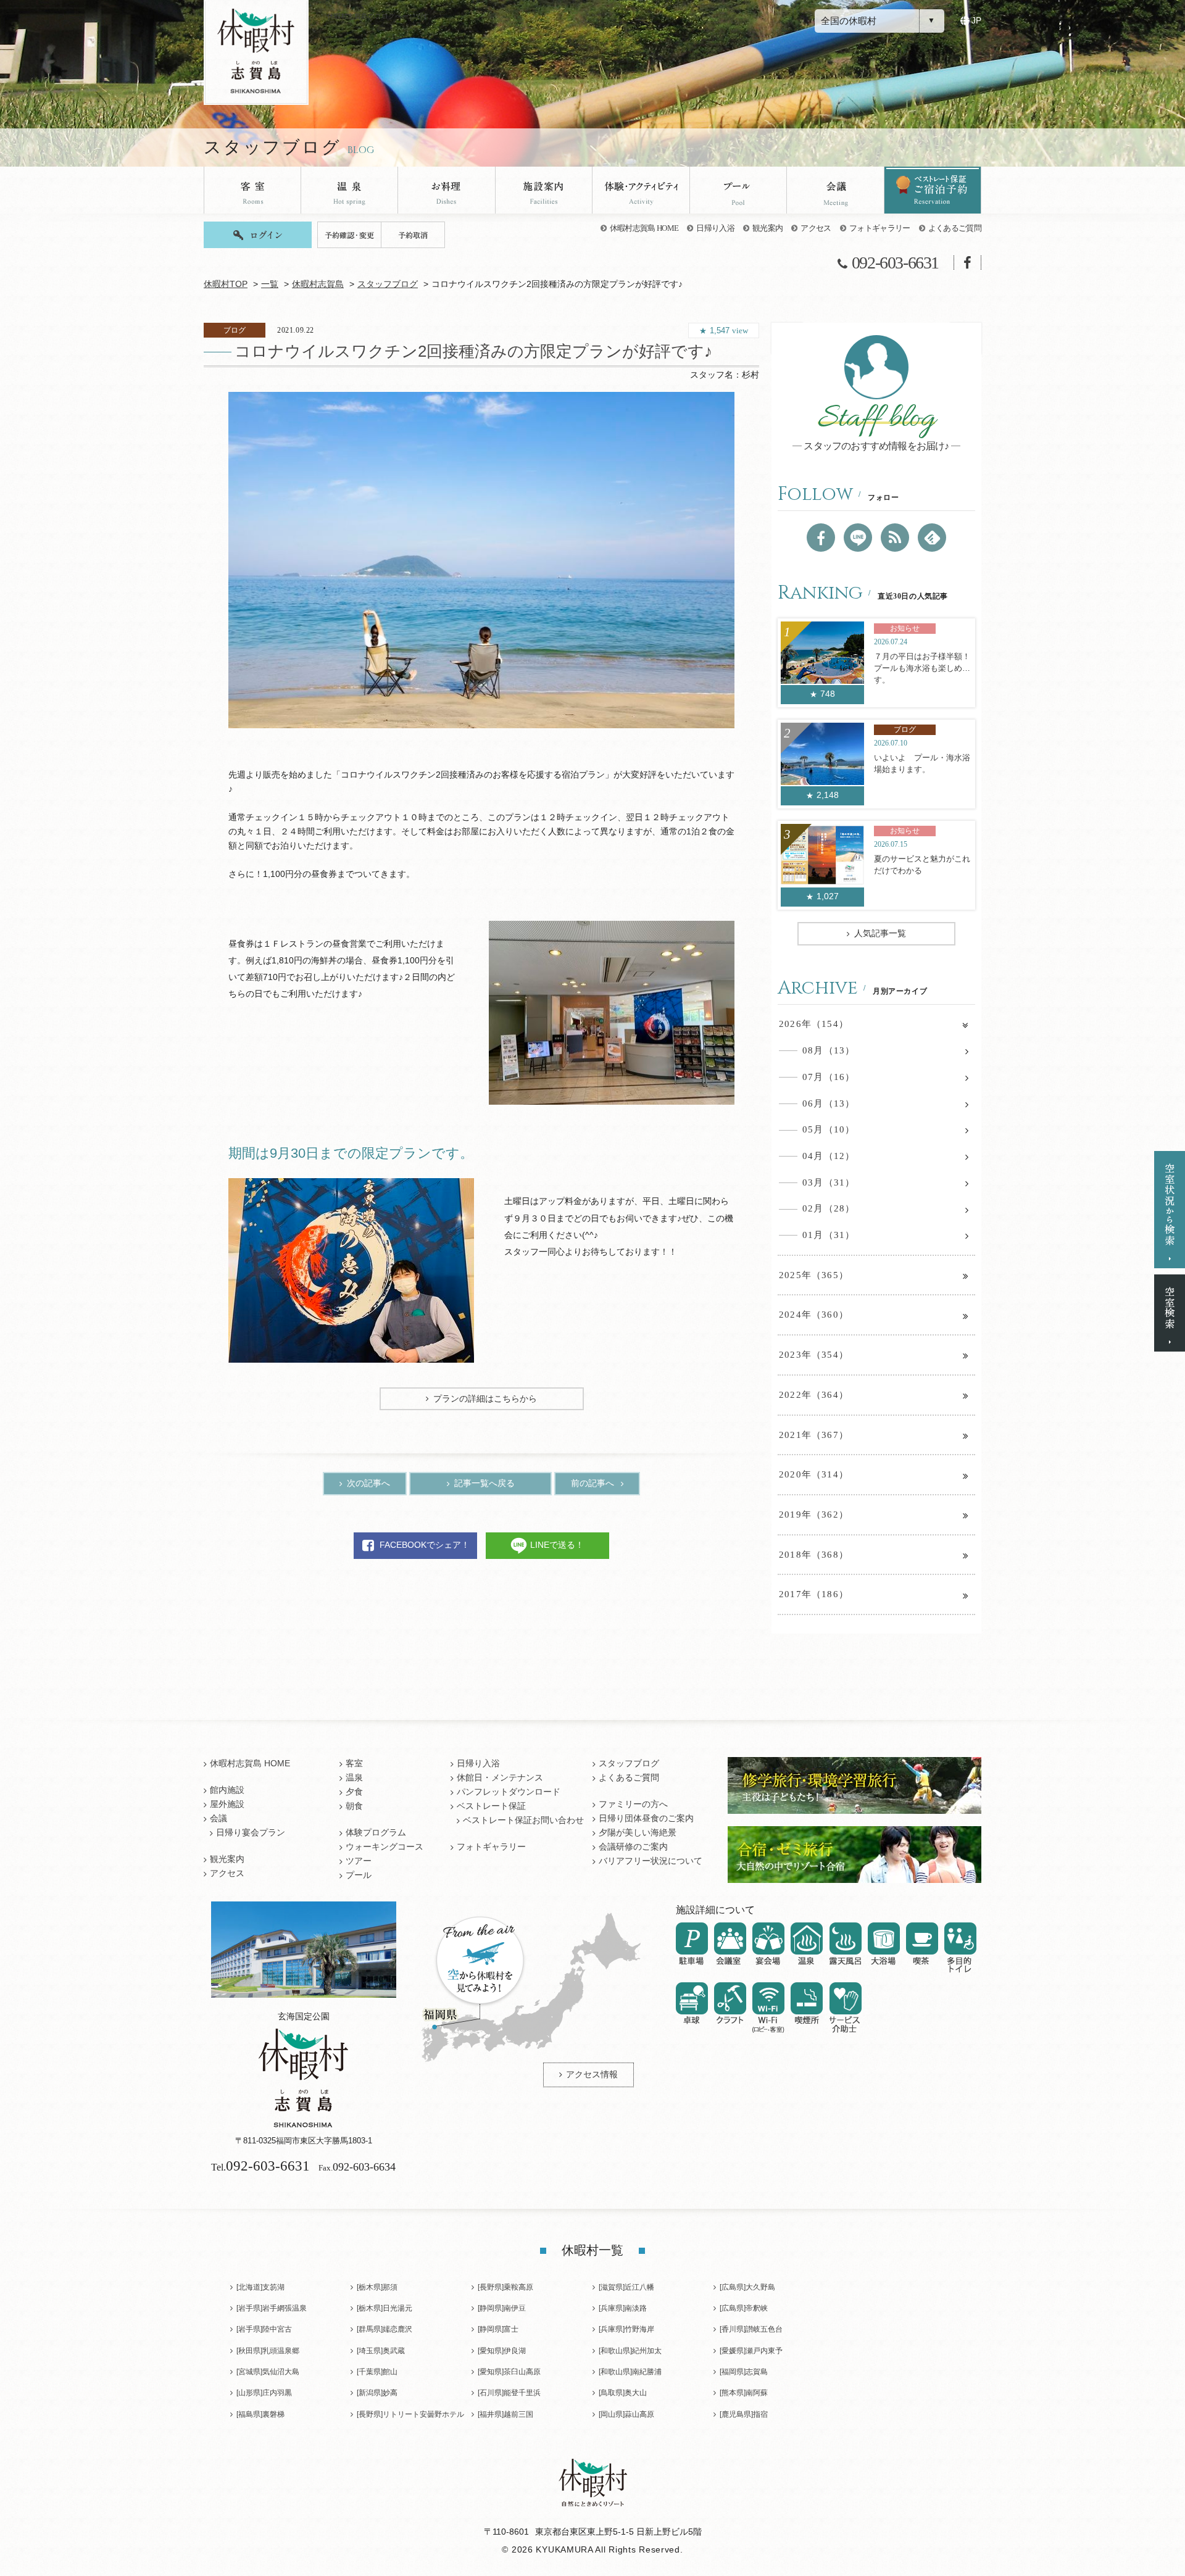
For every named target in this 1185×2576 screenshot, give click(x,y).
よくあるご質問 (955, 228)
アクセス (816, 228)
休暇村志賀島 (318, 284)
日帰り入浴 (715, 228)
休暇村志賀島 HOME (644, 228)
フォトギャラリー (880, 228)
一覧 (270, 284)
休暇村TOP (226, 284)
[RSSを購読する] (895, 538)
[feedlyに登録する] (932, 538)
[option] (481, 560)
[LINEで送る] (858, 538)
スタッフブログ (388, 284)
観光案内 (767, 228)
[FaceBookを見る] (821, 538)
